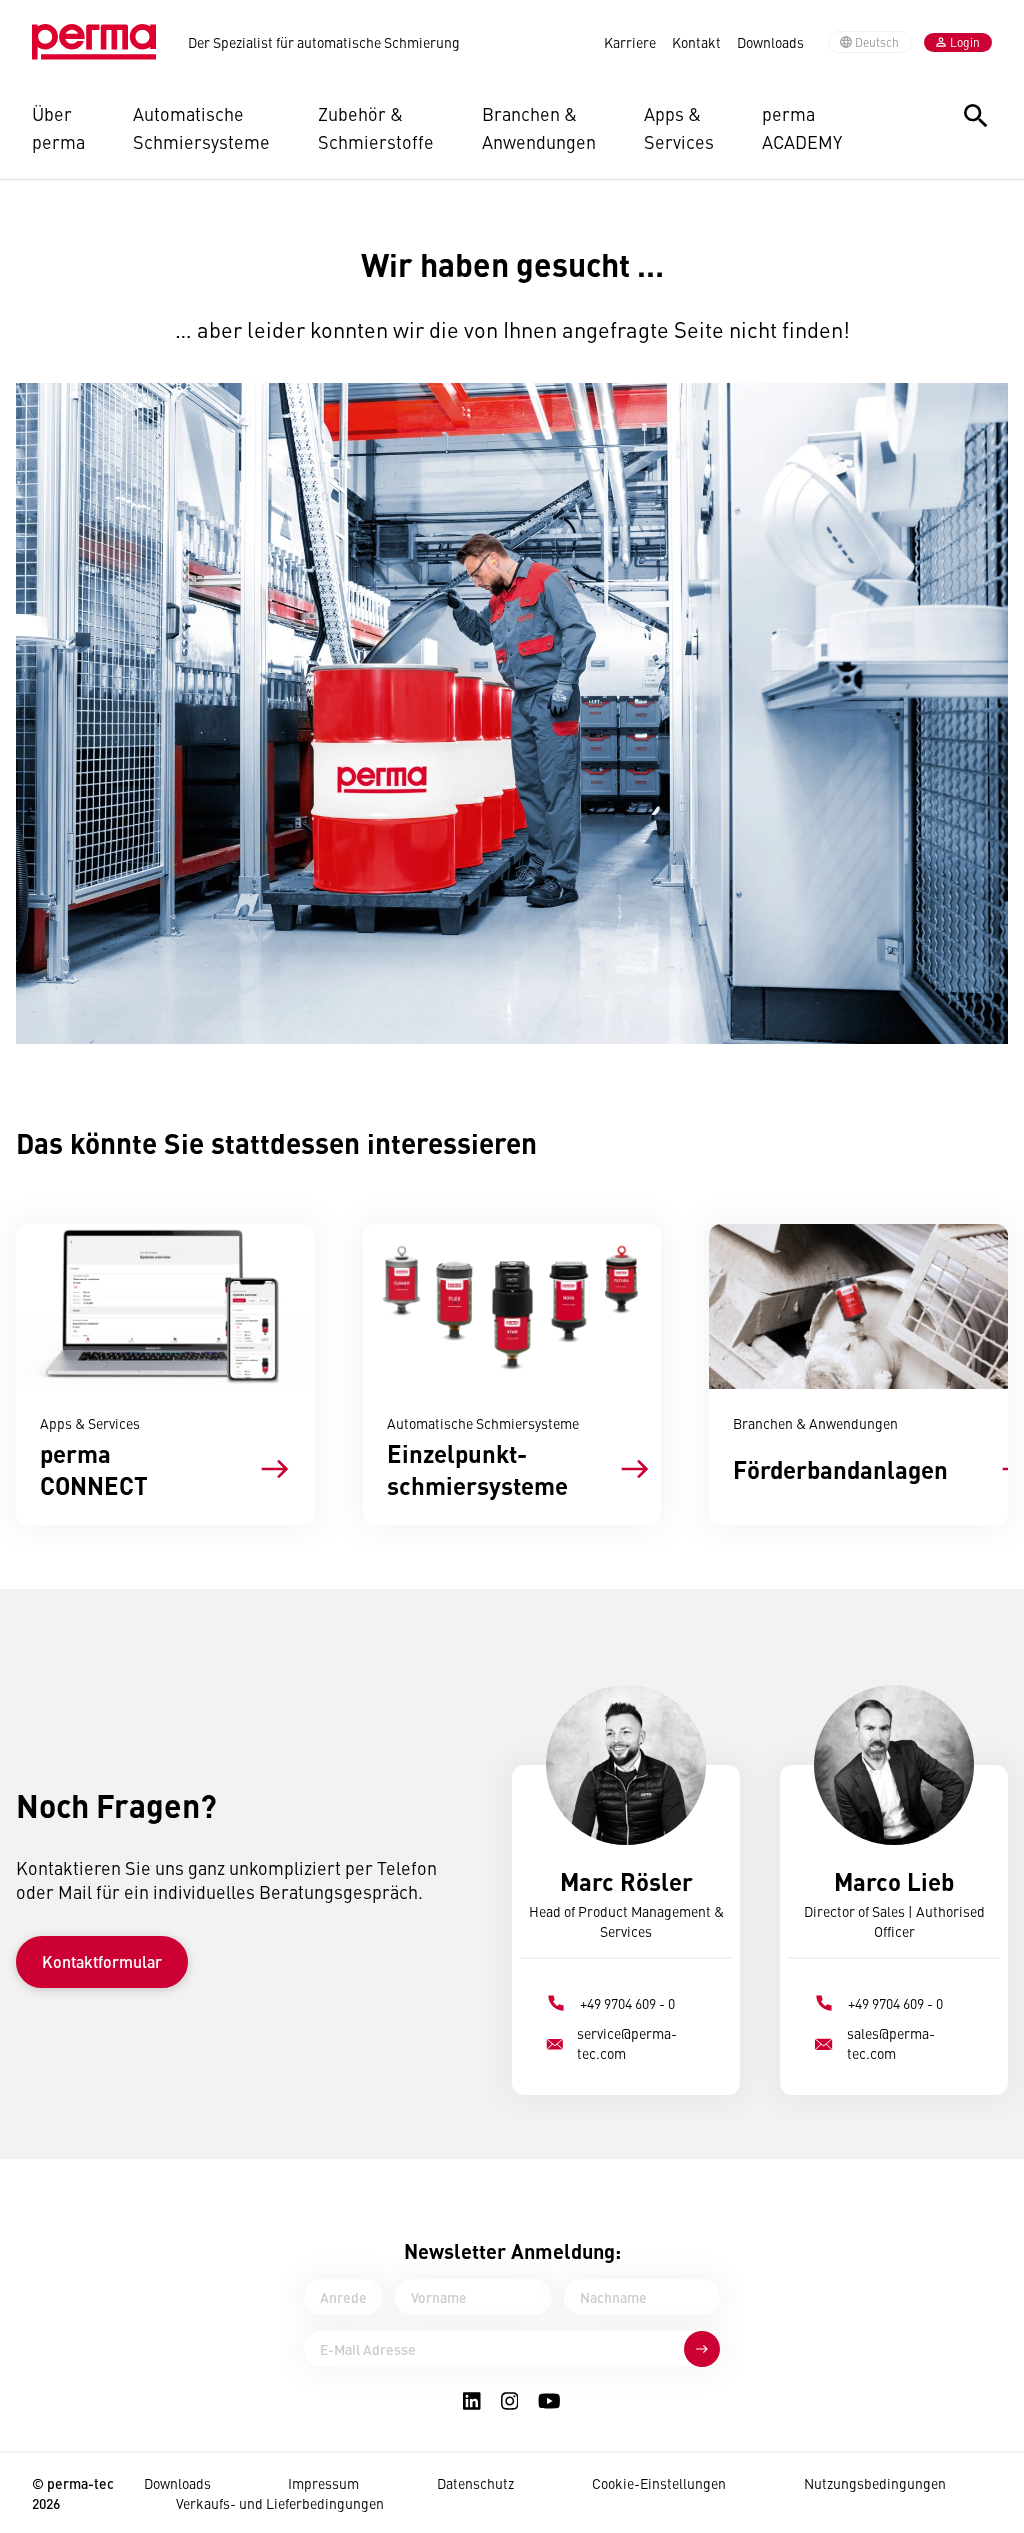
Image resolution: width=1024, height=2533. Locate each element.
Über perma (58, 127)
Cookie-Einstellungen (659, 2483)
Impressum (323, 2483)
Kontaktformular (102, 1961)
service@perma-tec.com (627, 2043)
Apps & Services (679, 127)
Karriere (630, 42)
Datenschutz (475, 2483)
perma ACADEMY (802, 127)
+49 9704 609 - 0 (627, 2003)
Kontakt (696, 42)
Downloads (770, 42)
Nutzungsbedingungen (875, 2483)
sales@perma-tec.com (891, 2043)
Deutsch (877, 42)
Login (965, 42)
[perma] (94, 42)
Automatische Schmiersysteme (201, 127)
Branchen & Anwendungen (539, 127)
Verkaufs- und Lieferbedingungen (280, 2503)
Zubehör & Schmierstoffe (376, 127)
